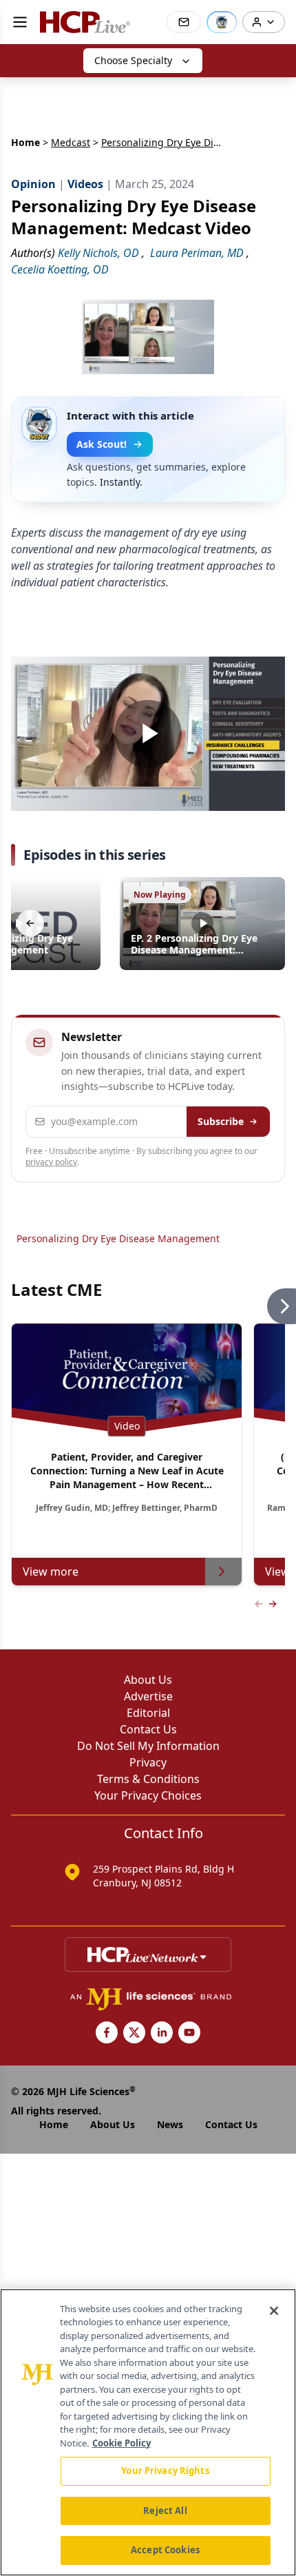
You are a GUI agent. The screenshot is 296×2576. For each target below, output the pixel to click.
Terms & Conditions (148, 1779)
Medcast (71, 142)
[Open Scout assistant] (222, 22)
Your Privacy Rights (165, 2471)
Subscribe (221, 1121)
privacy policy (51, 1162)
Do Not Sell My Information (148, 1746)
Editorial (148, 1713)
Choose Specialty (133, 60)
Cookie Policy (121, 2443)
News (170, 2124)
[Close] (274, 2311)
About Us (148, 1680)
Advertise (148, 1696)
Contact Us (148, 1729)
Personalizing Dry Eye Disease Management (118, 1238)
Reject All (165, 2511)
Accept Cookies (165, 2550)
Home (25, 142)
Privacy (148, 1762)
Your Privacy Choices (148, 1795)
